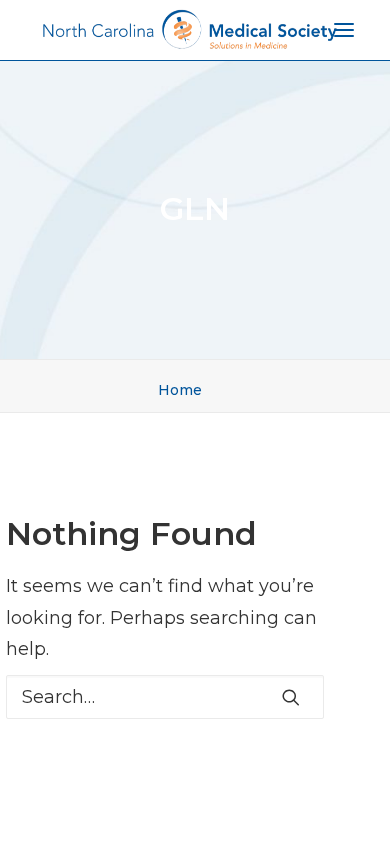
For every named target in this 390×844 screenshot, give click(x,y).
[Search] (165, 697)
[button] (291, 697)
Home (180, 390)
